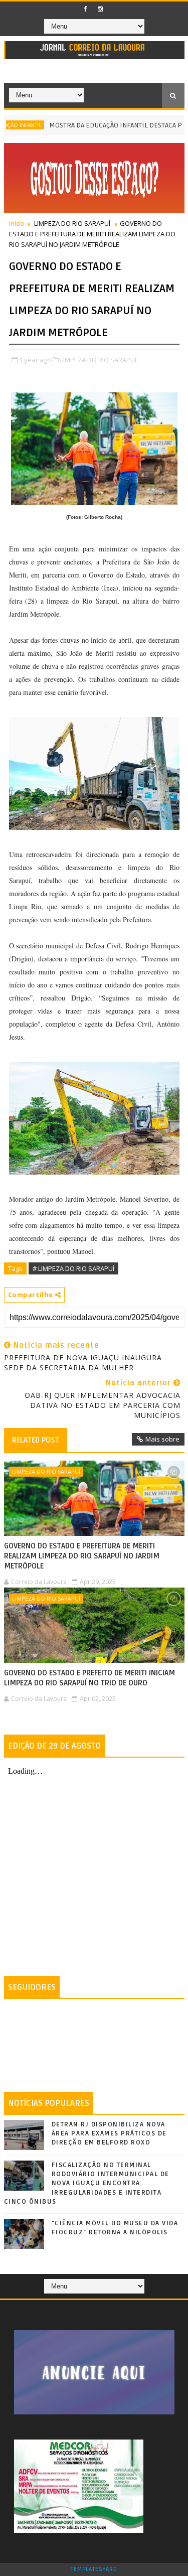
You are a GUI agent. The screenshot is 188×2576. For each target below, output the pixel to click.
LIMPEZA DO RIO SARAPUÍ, (99, 360)
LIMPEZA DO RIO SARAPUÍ (72, 223)
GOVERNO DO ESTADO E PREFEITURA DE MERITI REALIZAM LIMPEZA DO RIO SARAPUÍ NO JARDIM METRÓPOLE (82, 1556)
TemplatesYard (94, 2569)
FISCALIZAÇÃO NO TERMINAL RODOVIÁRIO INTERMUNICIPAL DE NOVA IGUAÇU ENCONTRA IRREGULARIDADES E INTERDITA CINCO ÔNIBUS (87, 2183)
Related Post (36, 1440)
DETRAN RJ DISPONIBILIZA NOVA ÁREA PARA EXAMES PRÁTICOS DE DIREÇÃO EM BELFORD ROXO (109, 2133)
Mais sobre (162, 1439)
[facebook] (86, 9)
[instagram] (100, 9)
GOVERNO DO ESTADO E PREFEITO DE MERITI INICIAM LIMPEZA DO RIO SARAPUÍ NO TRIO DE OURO (89, 1678)
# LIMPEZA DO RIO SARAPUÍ (73, 1268)
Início (17, 223)
